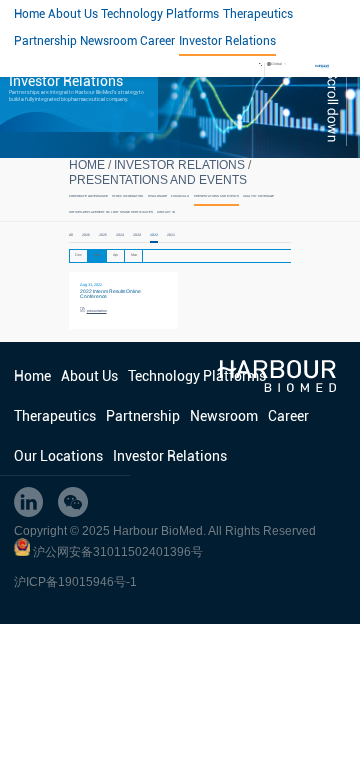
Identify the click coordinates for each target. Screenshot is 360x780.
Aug (97, 255)
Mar (134, 255)
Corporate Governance (88, 196)
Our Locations (58, 456)
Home (29, 14)
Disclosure (157, 196)
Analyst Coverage (258, 196)
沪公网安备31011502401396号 (118, 552)
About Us (73, 14)
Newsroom (108, 41)
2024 (120, 235)
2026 (86, 235)
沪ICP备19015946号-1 (75, 582)
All (71, 235)
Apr (115, 255)
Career (157, 41)
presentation (97, 311)
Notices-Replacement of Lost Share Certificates (111, 212)
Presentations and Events (158, 180)
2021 (171, 235)
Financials (180, 196)
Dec (78, 255)
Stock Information (127, 196)
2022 (154, 235)
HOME (87, 165)
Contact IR (166, 212)
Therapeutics (258, 14)
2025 (103, 235)
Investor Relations (227, 41)
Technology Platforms (160, 14)
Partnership (45, 41)
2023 (137, 235)
